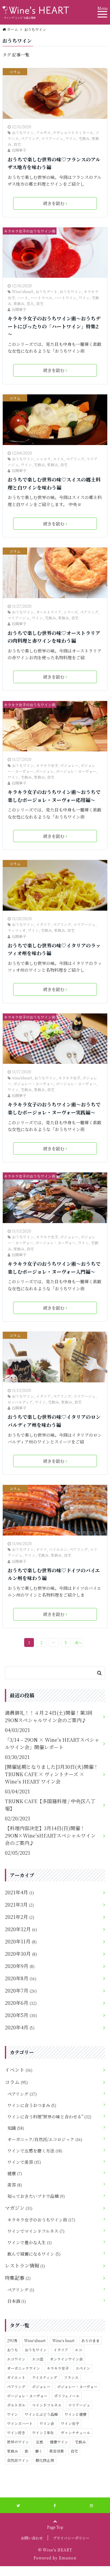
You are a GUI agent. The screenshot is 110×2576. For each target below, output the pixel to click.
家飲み (19, 303)
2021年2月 (20, 1917)
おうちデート (46, 291)
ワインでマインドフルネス (36, 2231)
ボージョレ (45, 771)
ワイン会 (47, 2423)
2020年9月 (20, 1966)
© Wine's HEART (55, 2550)
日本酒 (17, 2301)
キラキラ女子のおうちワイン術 (30, 231)
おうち (13, 2350)
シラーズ (71, 612)
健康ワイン (59, 2442)
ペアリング (30, 138)
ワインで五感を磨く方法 (35, 2151)
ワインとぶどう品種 (41, 2414)
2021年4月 (19, 1892)
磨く (39, 2451)
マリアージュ (52, 138)
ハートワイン (65, 298)
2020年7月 (21, 1991)
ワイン (71, 138)
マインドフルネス (47, 2405)
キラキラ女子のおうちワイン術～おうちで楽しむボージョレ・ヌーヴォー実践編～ (54, 1108)
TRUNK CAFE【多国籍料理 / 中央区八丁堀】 (50, 1805)
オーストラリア (49, 612)
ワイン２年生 (43, 2433)
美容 (15, 2185)
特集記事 (18, 2278)
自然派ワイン (18, 2460)
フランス (71, 2377)
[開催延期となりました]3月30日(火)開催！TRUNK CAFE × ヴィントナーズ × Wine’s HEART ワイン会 (52, 1774)
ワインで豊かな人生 (29, 2242)
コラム (15, 72)
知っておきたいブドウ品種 (36, 2196)
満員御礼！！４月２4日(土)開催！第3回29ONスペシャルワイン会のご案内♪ (49, 1716)
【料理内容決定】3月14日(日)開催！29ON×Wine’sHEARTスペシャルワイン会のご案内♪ (50, 1836)
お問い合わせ (32, 2538)
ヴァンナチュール (75, 2433)
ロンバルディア (20, 1402)
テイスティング (45, 2377)
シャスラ (43, 459)
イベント (19, 2070)
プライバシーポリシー (71, 2538)
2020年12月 (21, 1929)
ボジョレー (69, 765)
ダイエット (16, 2377)
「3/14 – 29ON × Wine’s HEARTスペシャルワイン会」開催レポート (52, 1743)
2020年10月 (21, 1954)
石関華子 (19, 150)
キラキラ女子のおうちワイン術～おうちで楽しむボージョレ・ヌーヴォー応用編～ (54, 796)
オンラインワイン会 (66, 2359)
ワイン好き (16, 2433)
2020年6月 (21, 2003)
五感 (39, 2442)
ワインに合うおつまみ (32, 2105)
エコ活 (38, 2359)
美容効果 (57, 2451)
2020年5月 (21, 2015)
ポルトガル (16, 2405)
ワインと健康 (75, 2414)
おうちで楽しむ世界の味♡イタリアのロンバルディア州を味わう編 (54, 1421)
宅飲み (84, 138)
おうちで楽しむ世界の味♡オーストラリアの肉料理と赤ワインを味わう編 (54, 637)
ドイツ (41, 1549)
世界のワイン (18, 2442)
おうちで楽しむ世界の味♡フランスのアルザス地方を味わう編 (54, 163)
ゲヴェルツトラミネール (73, 132)
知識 (16, 2128)
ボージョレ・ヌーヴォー (76, 771)
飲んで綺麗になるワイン (34, 2254)
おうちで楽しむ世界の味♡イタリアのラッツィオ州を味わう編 (54, 949)
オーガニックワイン (24, 2368)
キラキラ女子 (47, 765)
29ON (12, 2340)
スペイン (83, 2368)
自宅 (17, 144)
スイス (58, 459)
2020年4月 (20, 2027)
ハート (23, 298)
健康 (15, 2173)
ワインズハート (20, 2423)
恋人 (30, 303)
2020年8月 (21, 1978)
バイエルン (58, 1549)
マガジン (19, 2208)
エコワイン (16, 2359)
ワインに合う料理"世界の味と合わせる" (49, 2117)
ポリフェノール (67, 2396)
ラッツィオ (17, 930)
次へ (78, 1642)
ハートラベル (41, 298)
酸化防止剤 (45, 2460)
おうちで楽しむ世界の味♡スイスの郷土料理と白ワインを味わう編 (54, 484)
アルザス (43, 132)
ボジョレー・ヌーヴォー (34, 1084)
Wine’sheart (23, 291)
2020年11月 (21, 1941)
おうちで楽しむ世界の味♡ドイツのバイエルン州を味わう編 (54, 1574)
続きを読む (54, 203)
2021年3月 (19, 1905)
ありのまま (90, 2340)
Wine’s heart (63, 2340)
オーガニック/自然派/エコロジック (45, 2139)
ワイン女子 (70, 2423)
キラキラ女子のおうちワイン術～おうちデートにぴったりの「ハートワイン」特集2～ (54, 326)
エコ (79, 2350)
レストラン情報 (25, 2266)
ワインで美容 (24, 2162)
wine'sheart (22, 1078)
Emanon (68, 2558)
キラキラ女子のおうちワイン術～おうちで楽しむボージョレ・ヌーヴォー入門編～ (54, 1268)
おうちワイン (23, 132)
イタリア (43, 924)
